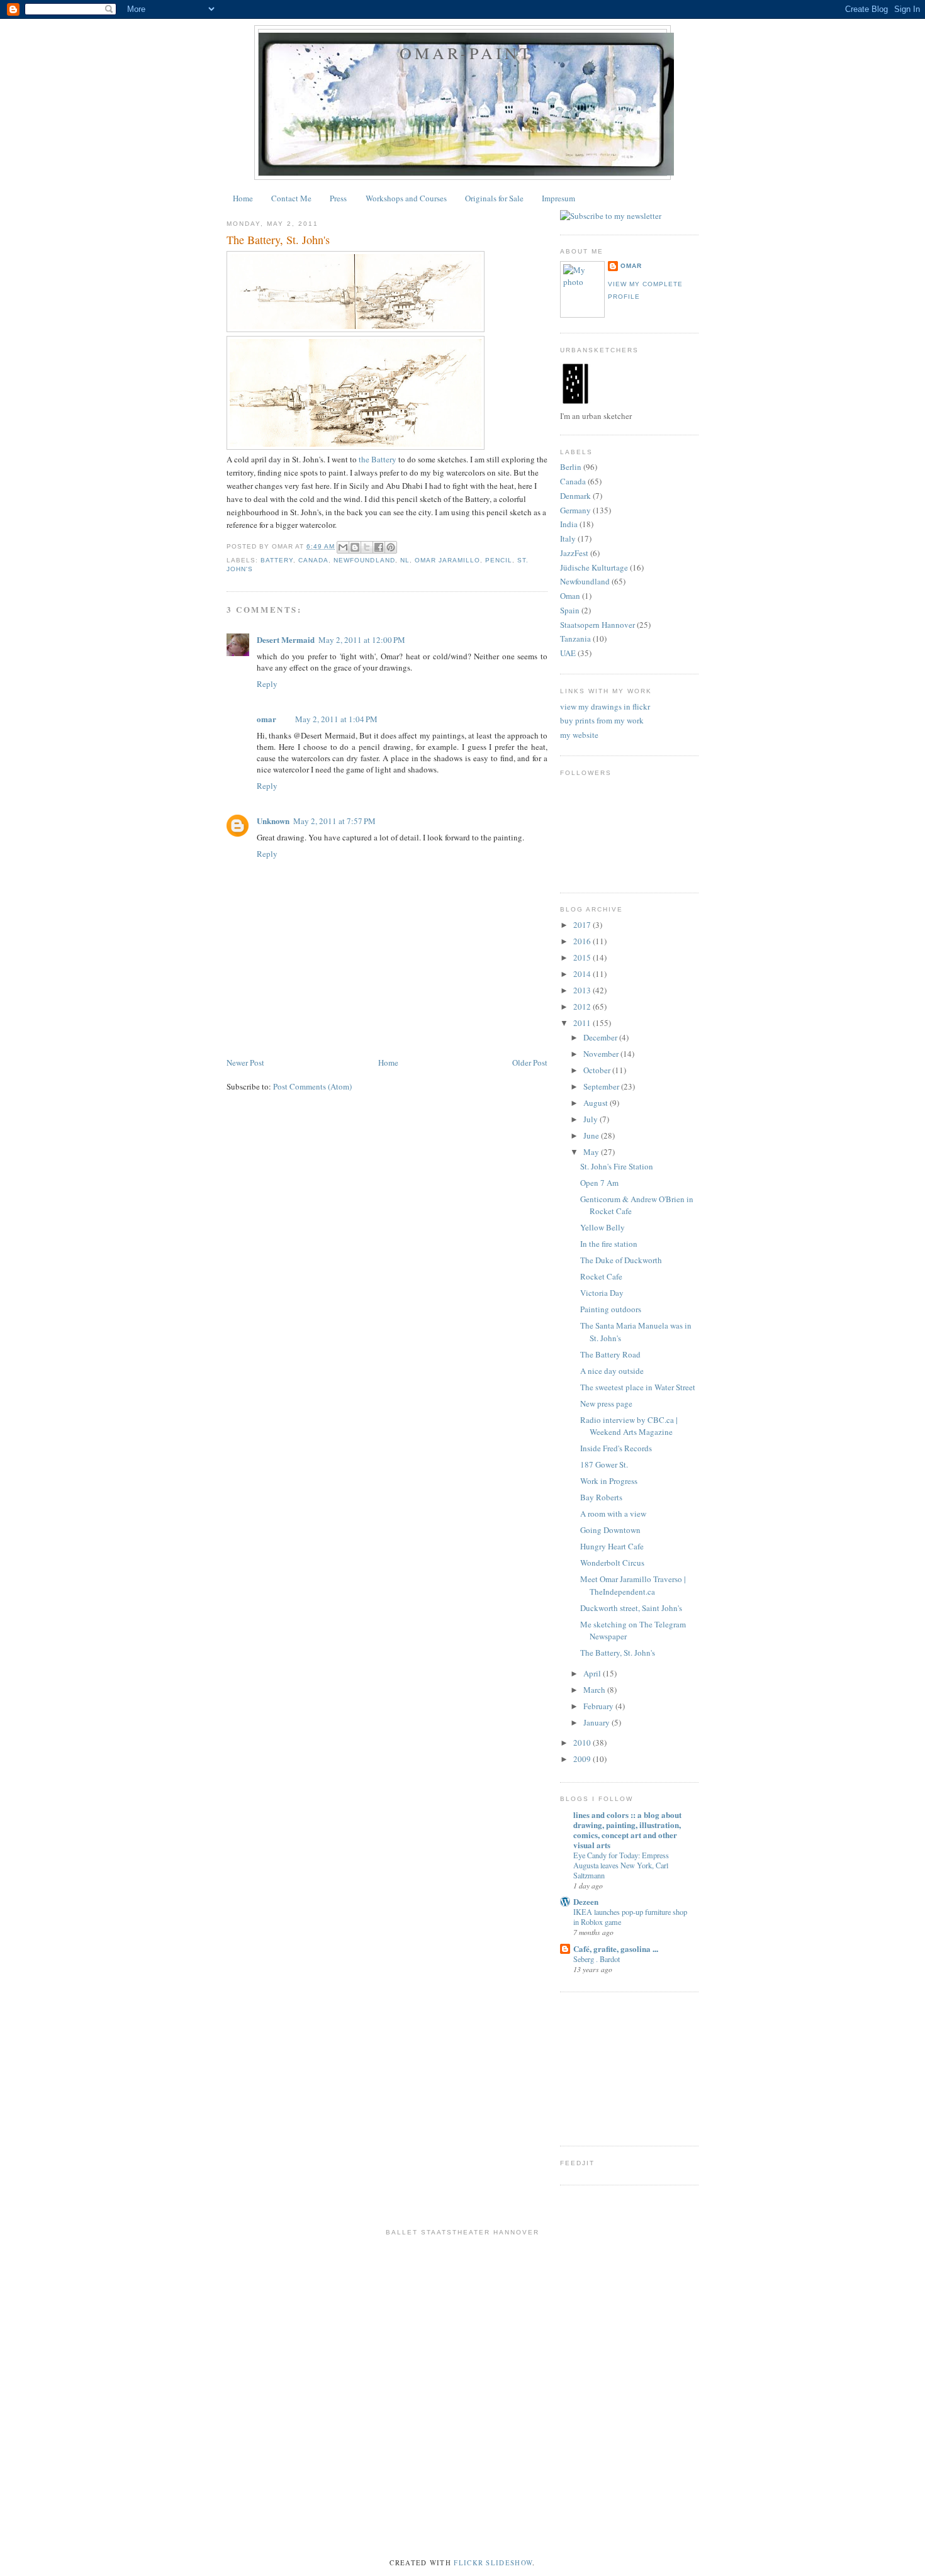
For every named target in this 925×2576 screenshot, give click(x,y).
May (592, 1152)
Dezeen (586, 1901)
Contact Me (291, 198)
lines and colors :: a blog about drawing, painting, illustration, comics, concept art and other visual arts (627, 1830)
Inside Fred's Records (616, 1448)
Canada (313, 560)
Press (338, 198)
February (599, 1706)
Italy (568, 538)
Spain (570, 610)
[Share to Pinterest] (391, 547)
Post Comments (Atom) (312, 1086)
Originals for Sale (494, 198)
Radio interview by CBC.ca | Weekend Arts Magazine (629, 1426)
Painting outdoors (611, 1309)
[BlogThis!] (355, 547)
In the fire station (609, 1244)
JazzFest (574, 553)
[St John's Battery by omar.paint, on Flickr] (356, 329)
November (602, 1054)
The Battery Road (610, 1354)
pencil (499, 560)
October (598, 1070)
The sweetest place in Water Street (638, 1387)
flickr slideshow (493, 2563)
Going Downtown (610, 1530)
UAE (568, 653)
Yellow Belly (603, 1227)
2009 (583, 1759)
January (597, 1722)
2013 (583, 990)
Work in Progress (609, 1481)
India (569, 524)
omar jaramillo (447, 560)
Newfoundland (364, 560)
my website (579, 735)
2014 (583, 974)
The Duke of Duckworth (621, 1260)
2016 (583, 941)
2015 (583, 957)
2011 (583, 1023)
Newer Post (245, 1062)
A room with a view (613, 1514)
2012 (583, 1006)
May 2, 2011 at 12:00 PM (362, 640)
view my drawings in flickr (605, 706)
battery (277, 560)
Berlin (571, 467)
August (597, 1103)
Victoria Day (602, 1293)
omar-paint (467, 53)
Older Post (530, 1062)
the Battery (378, 459)
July (591, 1119)
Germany (575, 510)
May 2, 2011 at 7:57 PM (334, 821)
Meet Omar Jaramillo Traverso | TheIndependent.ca (633, 1585)
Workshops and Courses (406, 198)
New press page (606, 1403)
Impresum (558, 198)
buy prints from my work (602, 720)
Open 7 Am (599, 1183)
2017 (583, 925)
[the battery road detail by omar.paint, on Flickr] (356, 447)
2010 (583, 1742)
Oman (570, 596)
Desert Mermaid (286, 639)
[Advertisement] (456, 1041)
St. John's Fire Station (617, 1166)
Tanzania (575, 638)
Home (243, 198)
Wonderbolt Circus (612, 1563)
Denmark (575, 496)
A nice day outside (612, 1371)
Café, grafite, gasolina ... (616, 1949)
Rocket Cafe (601, 1276)
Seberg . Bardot (597, 1959)
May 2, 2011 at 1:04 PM (336, 719)
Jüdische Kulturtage (594, 567)
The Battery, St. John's (618, 1653)
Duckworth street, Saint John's (631, 1608)
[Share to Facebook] (379, 547)
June (592, 1135)
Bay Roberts (601, 1497)
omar (266, 719)
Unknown (273, 821)
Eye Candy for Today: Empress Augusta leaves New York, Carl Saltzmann (621, 1865)
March (595, 1690)
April (593, 1673)
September (602, 1086)
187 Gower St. (604, 1464)
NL (405, 560)
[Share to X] (367, 547)
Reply (267, 684)
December (601, 1037)
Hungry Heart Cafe (612, 1546)
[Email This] (343, 547)
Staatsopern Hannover (597, 625)
